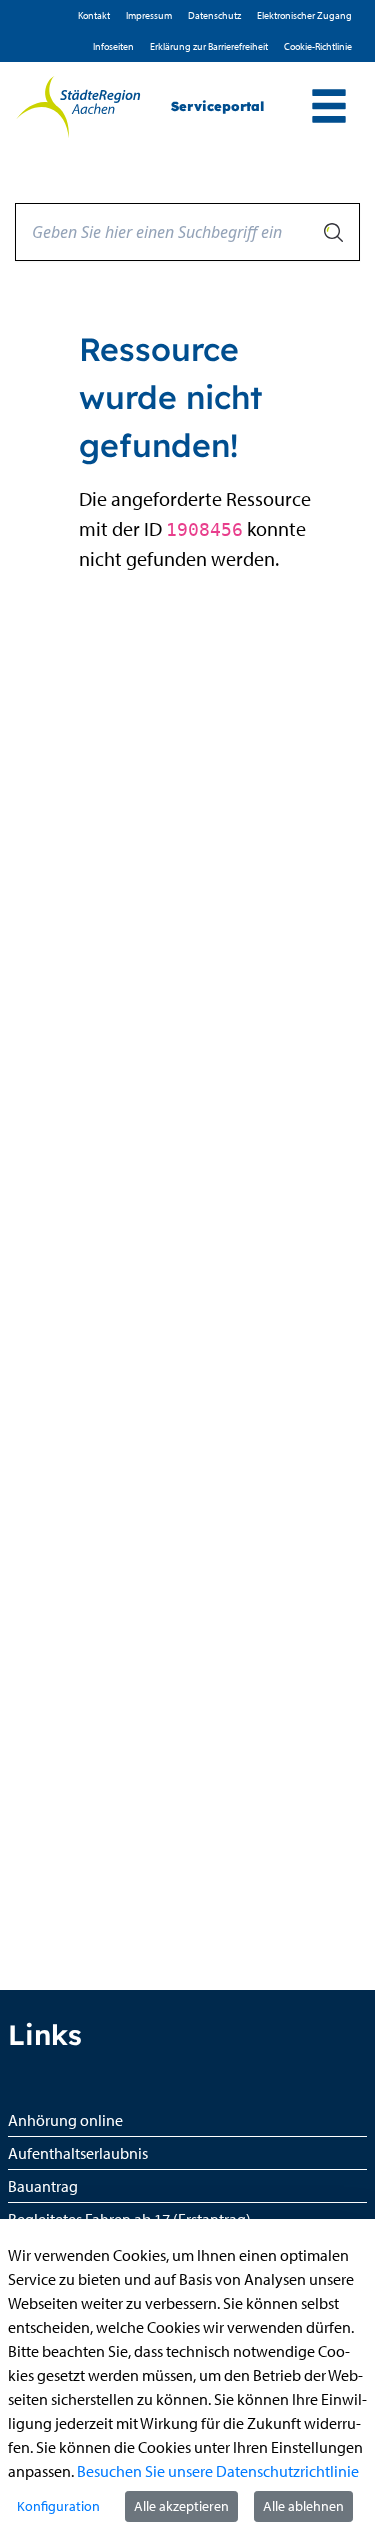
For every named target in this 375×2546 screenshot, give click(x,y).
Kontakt (94, 15)
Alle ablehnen (303, 2506)
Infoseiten (113, 46)
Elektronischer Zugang (304, 15)
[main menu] (329, 108)
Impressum (149, 15)
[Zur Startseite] (78, 107)
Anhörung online (65, 2120)
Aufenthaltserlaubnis (78, 2153)
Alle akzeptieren (181, 2506)
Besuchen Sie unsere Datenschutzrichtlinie (218, 2471)
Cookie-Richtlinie (318, 46)
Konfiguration (58, 2506)
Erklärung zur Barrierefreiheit (209, 46)
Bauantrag (43, 2186)
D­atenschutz (214, 15)
